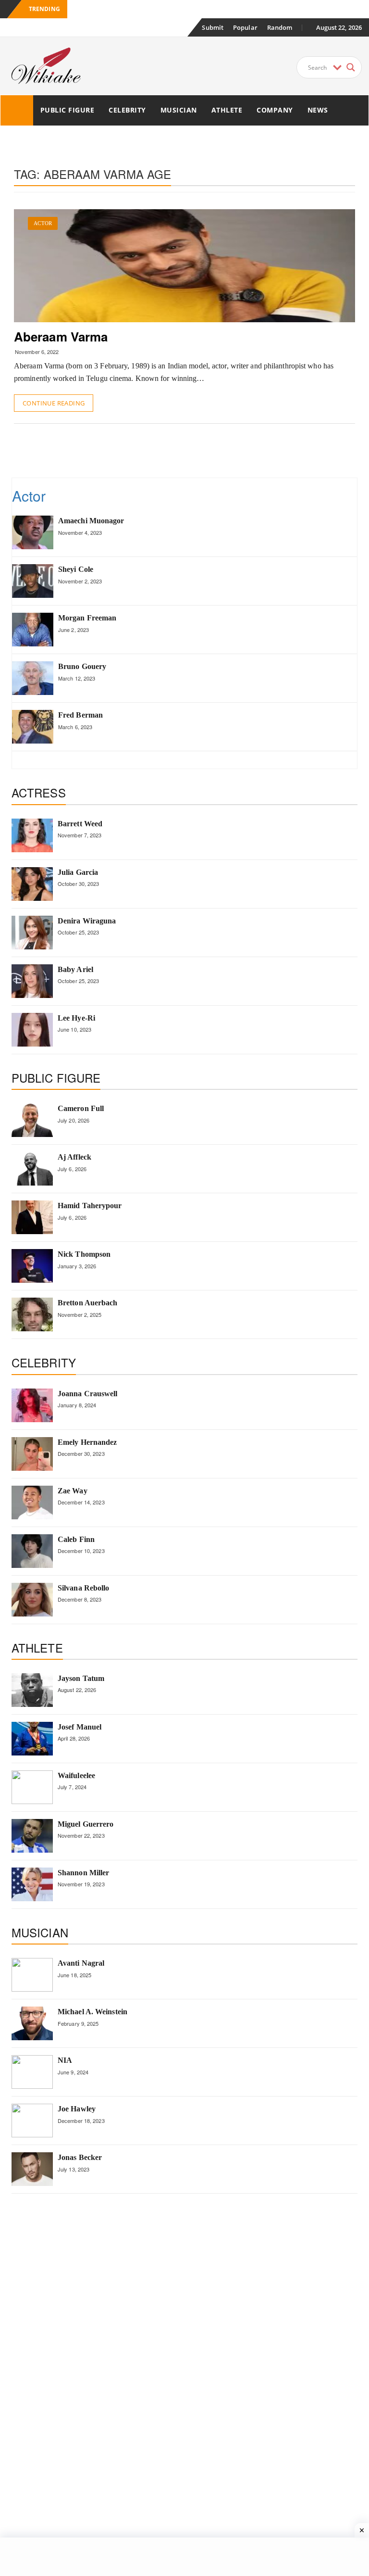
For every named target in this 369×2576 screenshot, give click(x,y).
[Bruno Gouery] (33, 678)
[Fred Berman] (33, 727)
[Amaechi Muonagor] (33, 532)
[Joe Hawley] (32, 2121)
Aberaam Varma (61, 336)
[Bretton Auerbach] (32, 1314)
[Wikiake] (17, 110)
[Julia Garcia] (32, 884)
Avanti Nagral (81, 1963)
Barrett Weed (80, 824)
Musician (179, 110)
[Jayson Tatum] (32, 1690)
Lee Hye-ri (76, 1018)
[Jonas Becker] (32, 2169)
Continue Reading (54, 403)
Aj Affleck (74, 1157)
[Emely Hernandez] (32, 1454)
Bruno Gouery (82, 666)
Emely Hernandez (87, 1442)
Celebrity (127, 110)
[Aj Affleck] (32, 1169)
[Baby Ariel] (32, 981)
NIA (65, 2060)
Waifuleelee (76, 1775)
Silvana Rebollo (84, 1588)
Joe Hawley (77, 2109)
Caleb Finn (76, 1539)
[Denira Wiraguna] (32, 933)
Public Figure (68, 110)
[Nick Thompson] (32, 1266)
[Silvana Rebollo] (32, 1600)
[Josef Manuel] (32, 1739)
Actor (43, 223)
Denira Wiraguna (87, 921)
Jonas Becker (80, 2157)
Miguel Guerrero (86, 1824)
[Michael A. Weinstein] (32, 2023)
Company (275, 110)
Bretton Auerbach (88, 1303)
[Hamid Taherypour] (32, 1217)
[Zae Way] (32, 1503)
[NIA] (32, 2072)
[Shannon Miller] (32, 1884)
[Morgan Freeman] (33, 630)
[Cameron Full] (32, 1120)
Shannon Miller (83, 1873)
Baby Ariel (75, 969)
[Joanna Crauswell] (32, 1405)
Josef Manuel (80, 1727)
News (318, 110)
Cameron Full (81, 1108)
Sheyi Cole (76, 569)
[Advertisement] (189, 450)
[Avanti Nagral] (32, 1975)
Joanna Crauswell (88, 1394)
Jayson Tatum (81, 1678)
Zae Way (73, 1491)
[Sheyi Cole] (33, 581)
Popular (245, 27)
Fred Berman (80, 715)
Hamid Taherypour (90, 1206)
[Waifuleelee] (32, 1787)
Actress (39, 792)
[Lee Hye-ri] (32, 1030)
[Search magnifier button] (351, 67)
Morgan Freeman (87, 618)
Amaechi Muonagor (91, 521)
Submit (213, 27)
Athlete (227, 110)
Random (280, 27)
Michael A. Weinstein (92, 2012)
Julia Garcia (78, 872)
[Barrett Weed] (32, 835)
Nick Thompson (84, 1254)
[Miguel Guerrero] (32, 1836)
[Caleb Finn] (32, 1551)
